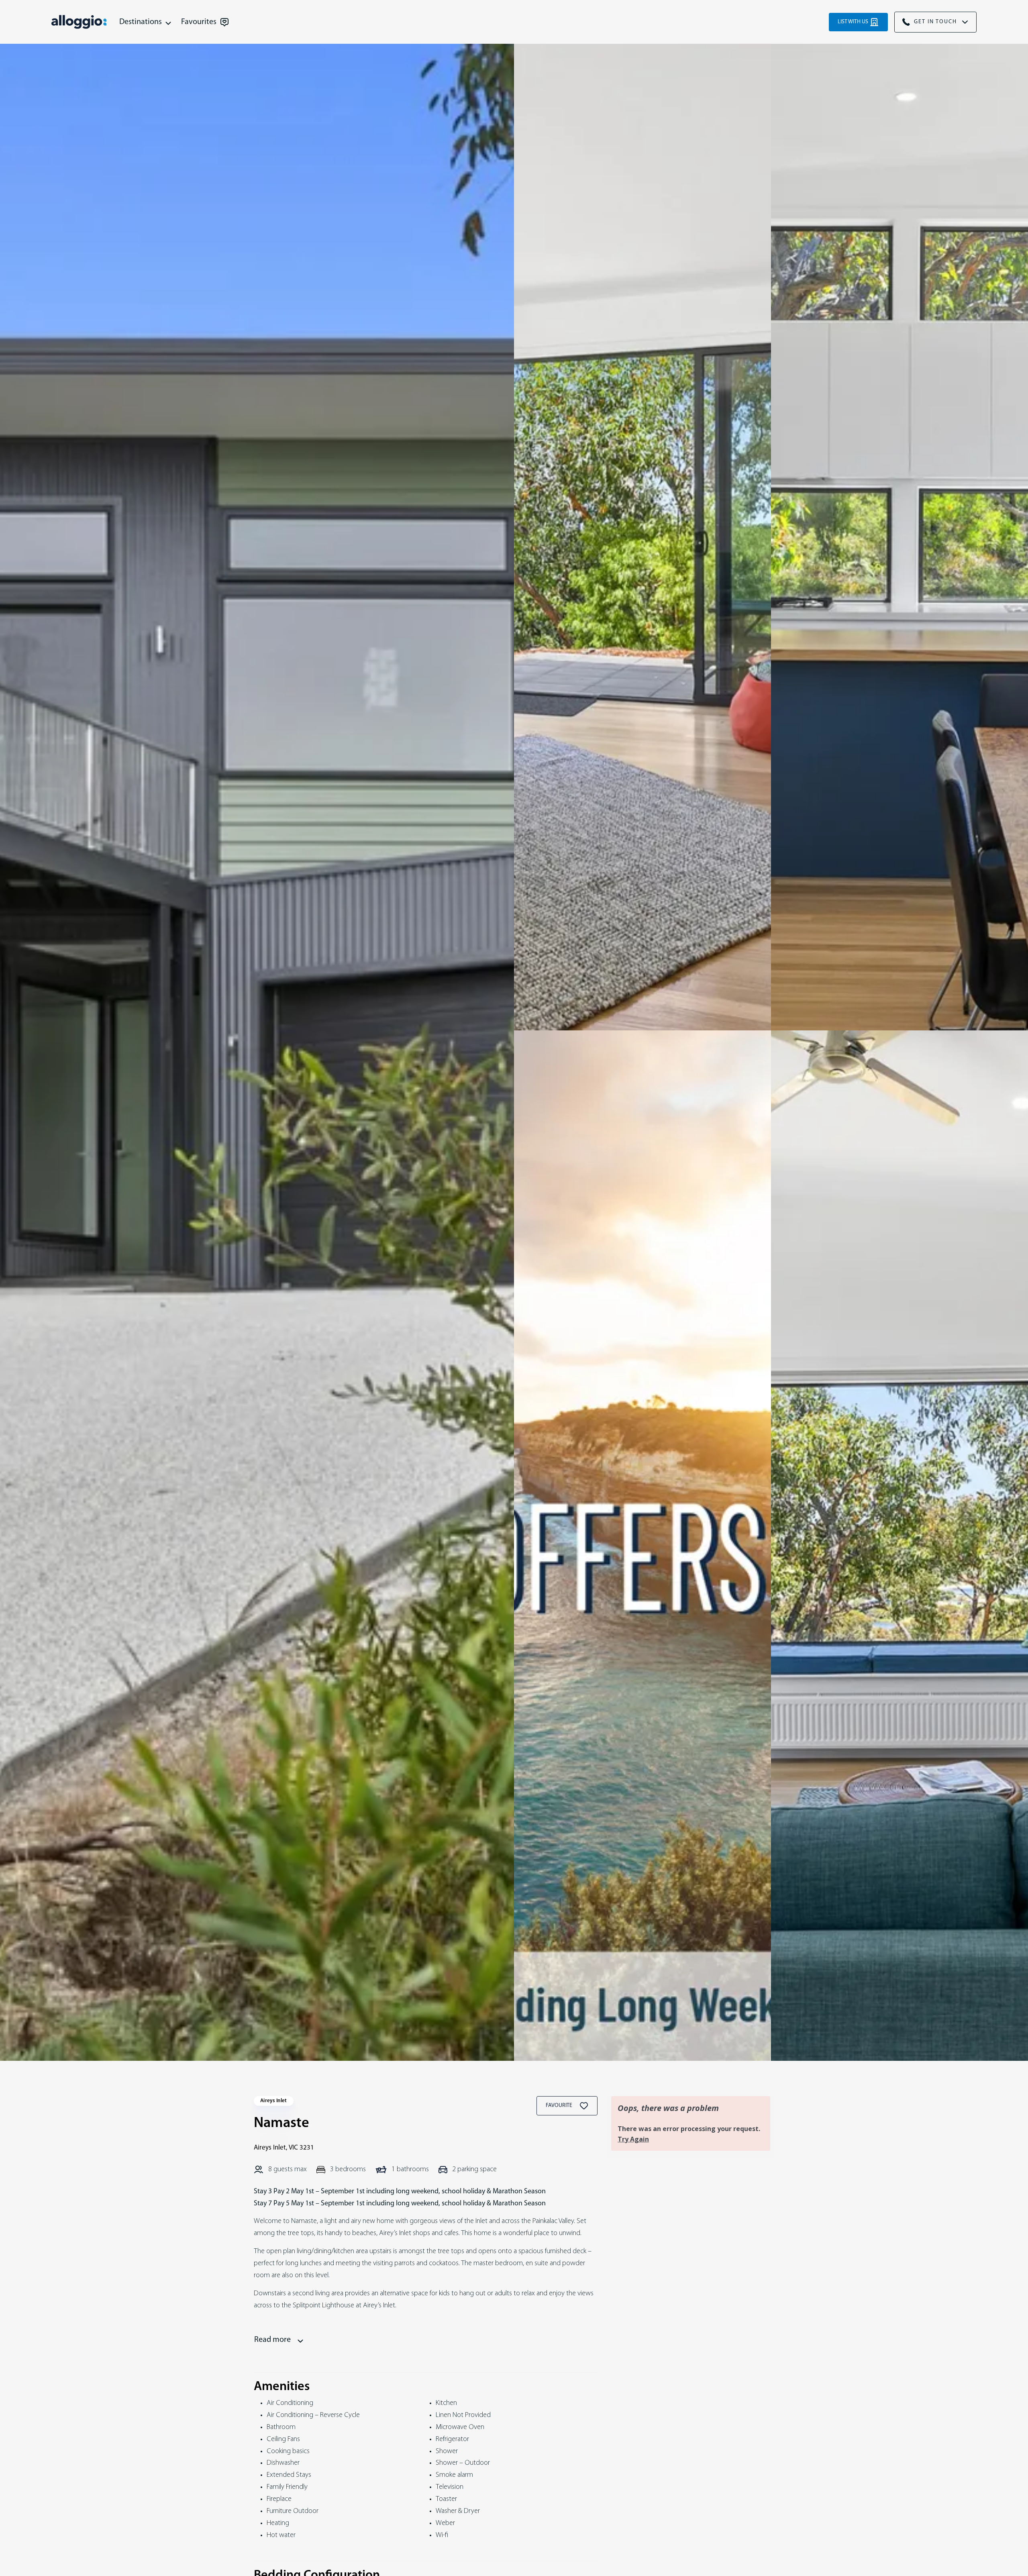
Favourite (560, 2106)
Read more (272, 2340)
